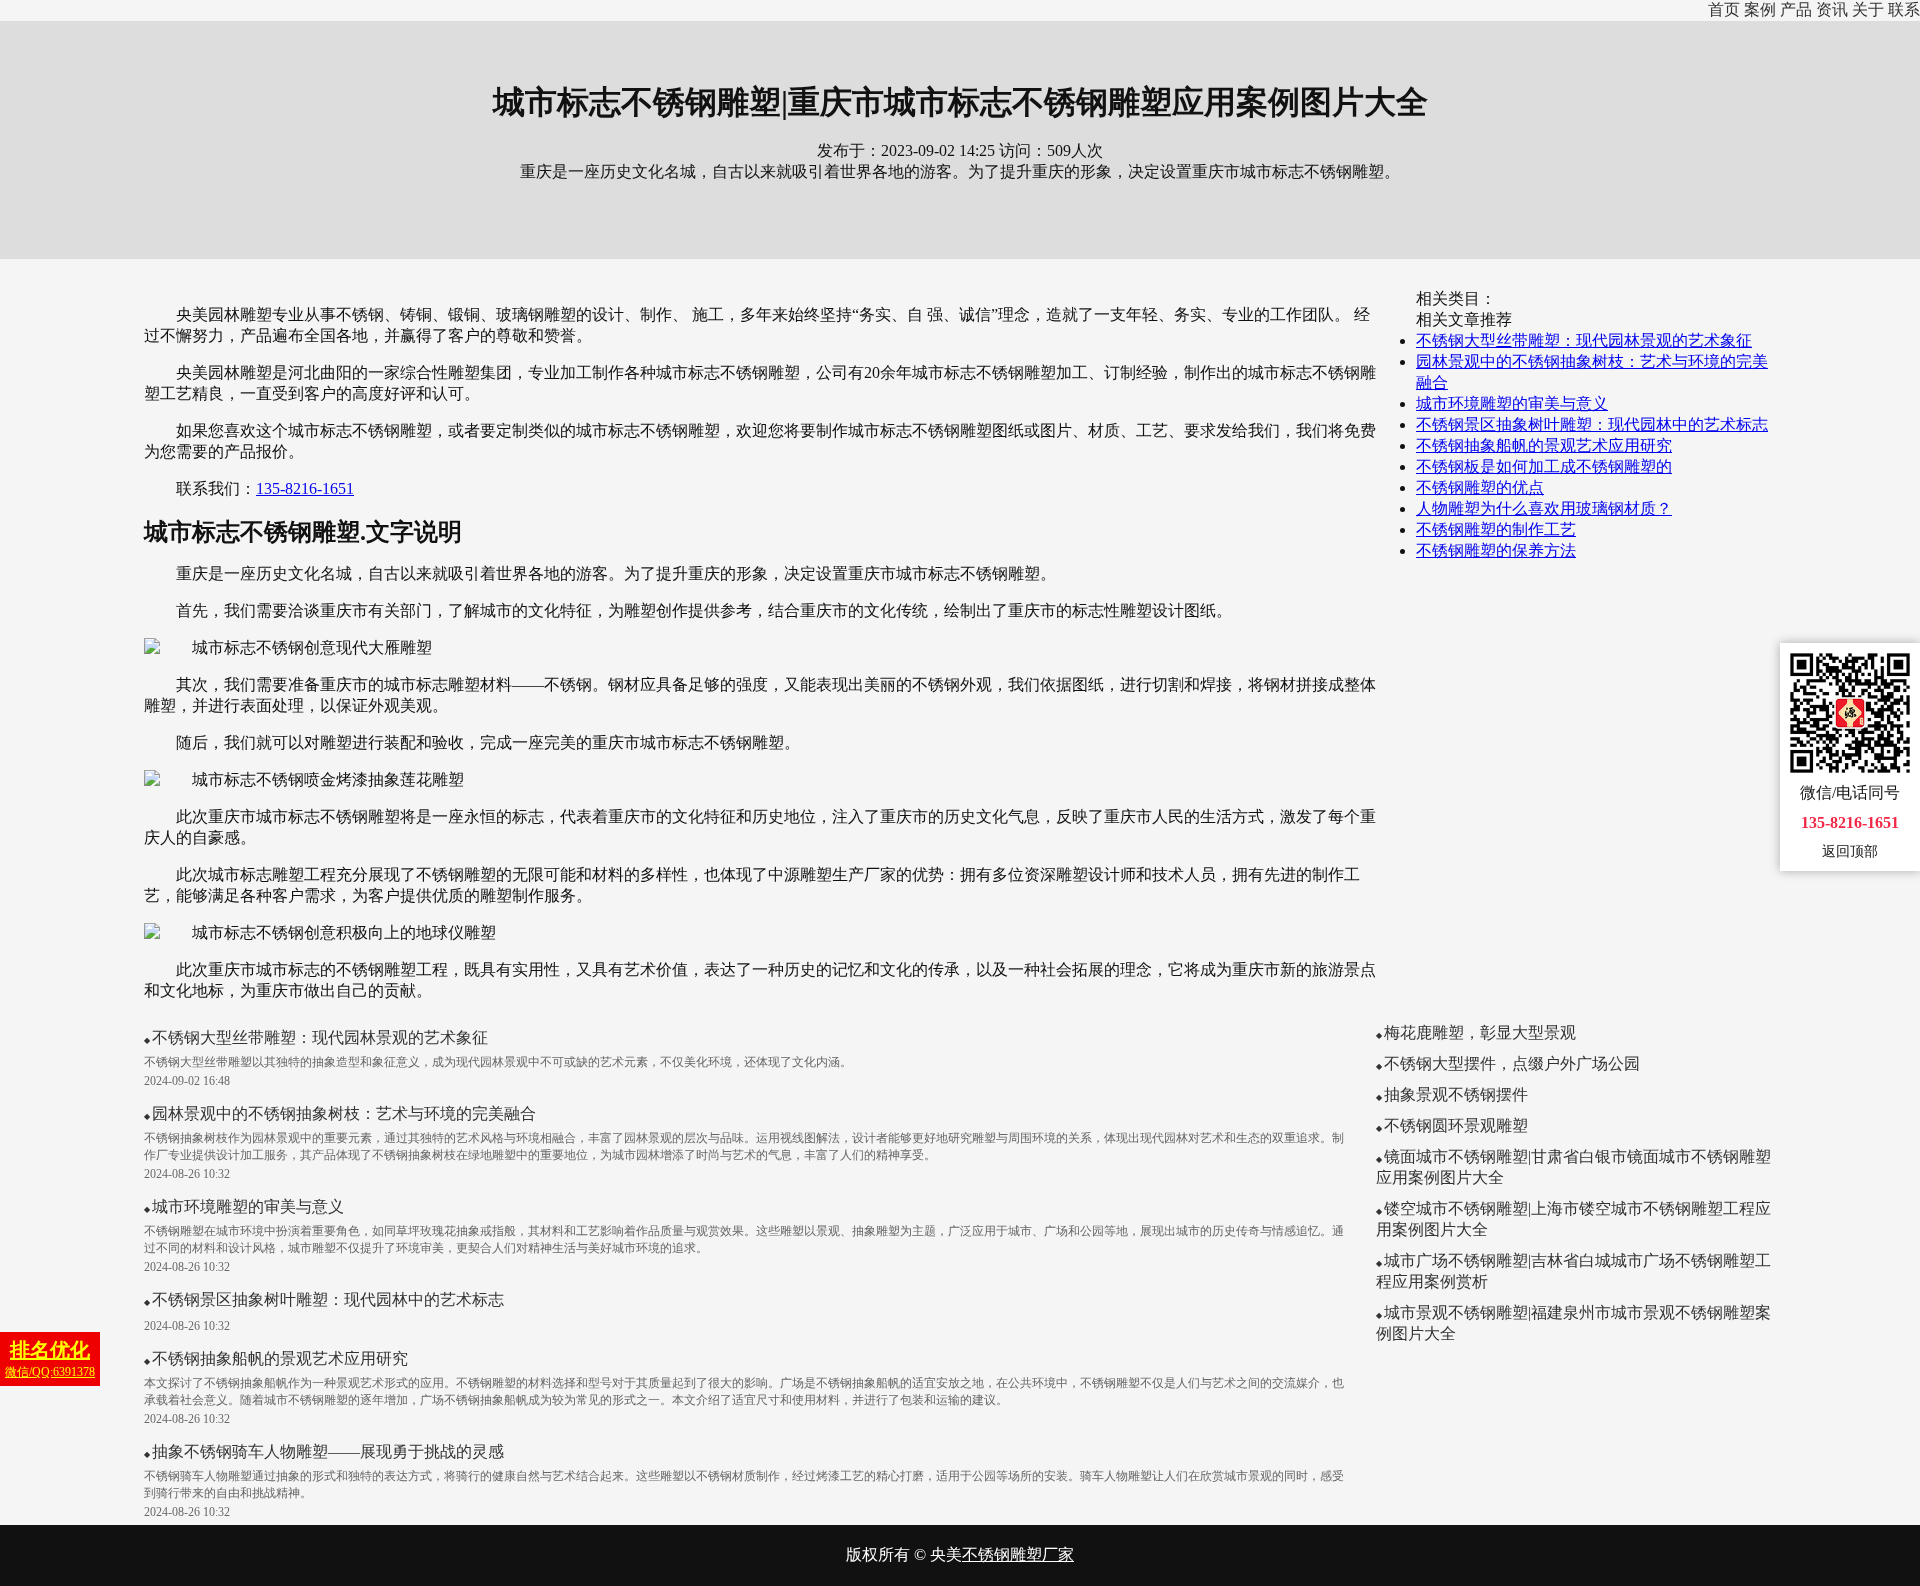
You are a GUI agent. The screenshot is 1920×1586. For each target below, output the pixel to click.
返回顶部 (1850, 851)
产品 (1796, 9)
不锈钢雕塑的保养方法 (1496, 550)
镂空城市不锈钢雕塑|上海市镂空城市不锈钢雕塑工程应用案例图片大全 (1573, 1219)
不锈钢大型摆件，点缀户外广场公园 (1512, 1063)
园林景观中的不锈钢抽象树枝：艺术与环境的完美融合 (344, 1113)
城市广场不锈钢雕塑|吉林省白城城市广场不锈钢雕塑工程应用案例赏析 (1573, 1271)
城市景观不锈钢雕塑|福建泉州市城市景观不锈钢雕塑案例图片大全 (1573, 1323)
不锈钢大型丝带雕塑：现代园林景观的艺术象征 (1584, 340)
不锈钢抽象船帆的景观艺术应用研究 (1544, 445)
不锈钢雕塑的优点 (1480, 487)
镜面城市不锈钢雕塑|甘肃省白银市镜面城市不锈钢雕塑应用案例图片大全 (1573, 1167)
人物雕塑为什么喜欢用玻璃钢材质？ (1544, 508)
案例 (1760, 9)
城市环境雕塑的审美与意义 (1512, 403)
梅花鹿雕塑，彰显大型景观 (1480, 1032)
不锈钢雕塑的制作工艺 (1496, 529)
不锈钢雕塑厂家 (1018, 1554)
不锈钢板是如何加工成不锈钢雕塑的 (1544, 466)
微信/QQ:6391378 (50, 1359)
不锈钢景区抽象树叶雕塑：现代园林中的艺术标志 (1592, 424)
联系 (1904, 9)
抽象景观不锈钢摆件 (1456, 1094)
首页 (1724, 9)
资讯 (1832, 9)
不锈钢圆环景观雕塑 (1456, 1125)
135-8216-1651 (305, 488)
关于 (1868, 9)
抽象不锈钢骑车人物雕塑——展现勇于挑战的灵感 (328, 1451)
